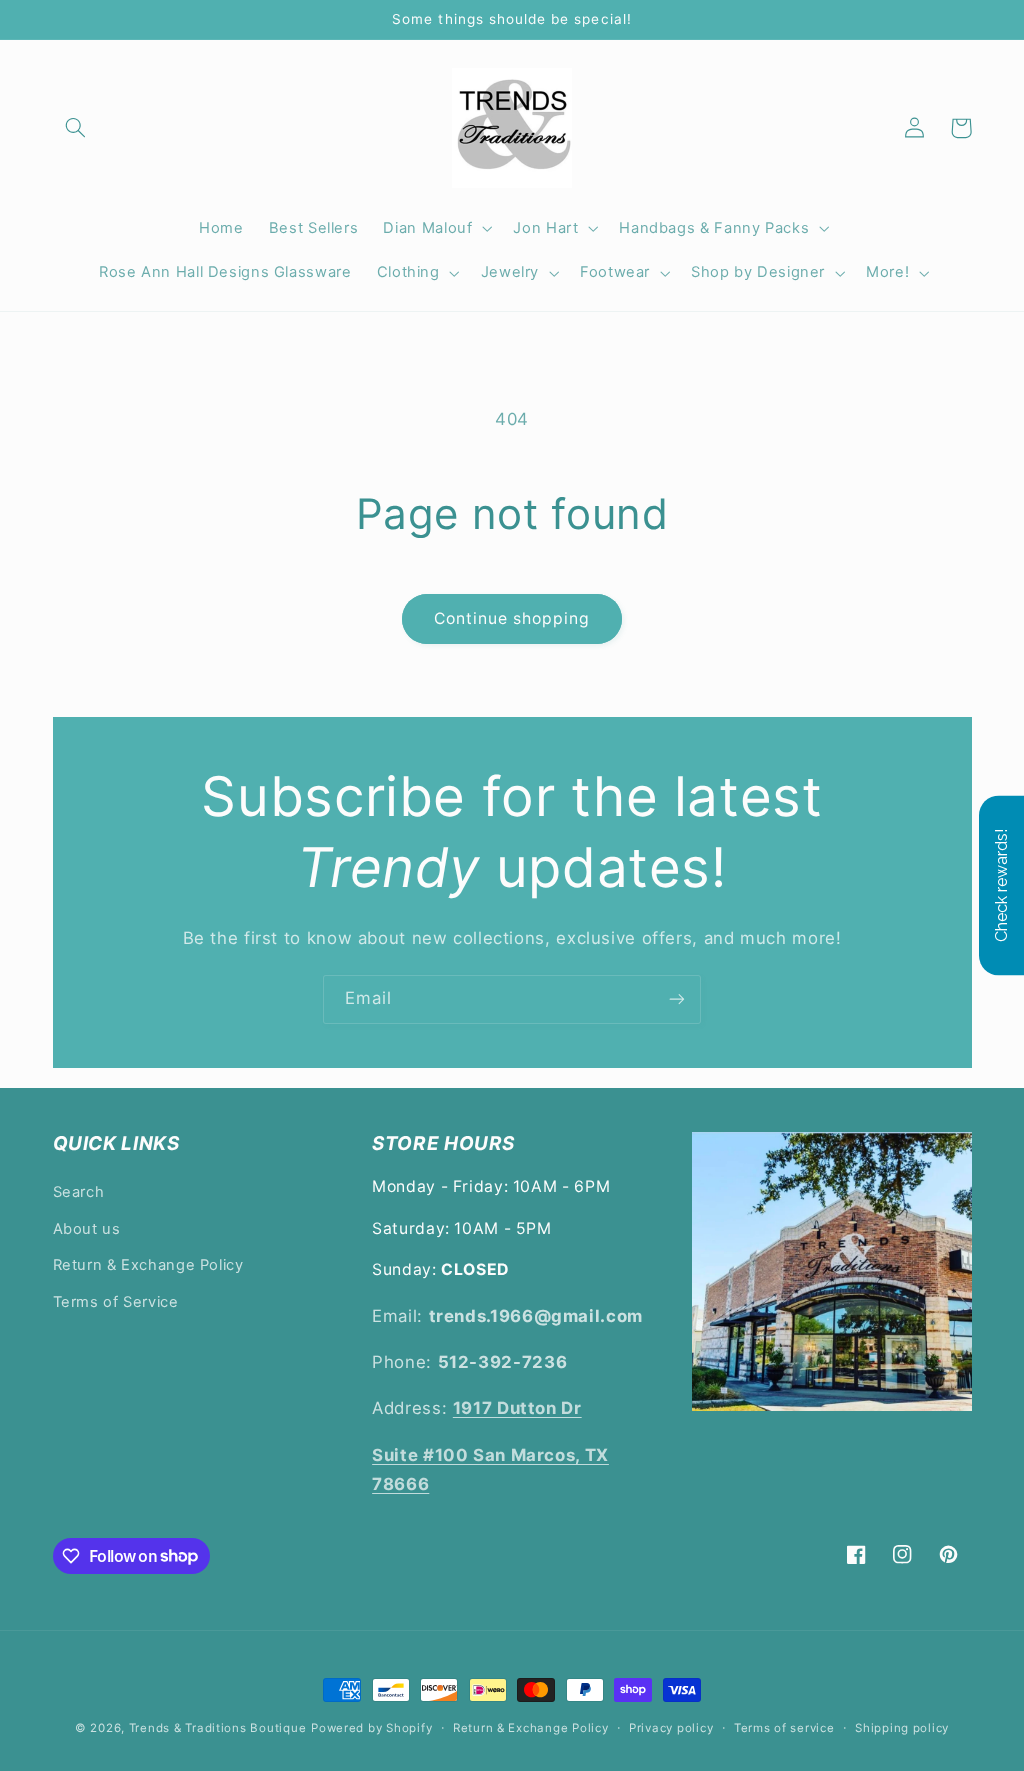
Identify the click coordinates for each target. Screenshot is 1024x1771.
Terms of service (784, 1728)
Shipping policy (902, 1728)
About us (87, 1229)
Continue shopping (512, 618)
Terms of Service (116, 1302)
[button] (76, 128)
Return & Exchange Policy (148, 1265)
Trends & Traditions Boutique (218, 1728)
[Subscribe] (677, 999)
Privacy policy (671, 1728)
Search (79, 1192)
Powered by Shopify (371, 1728)
